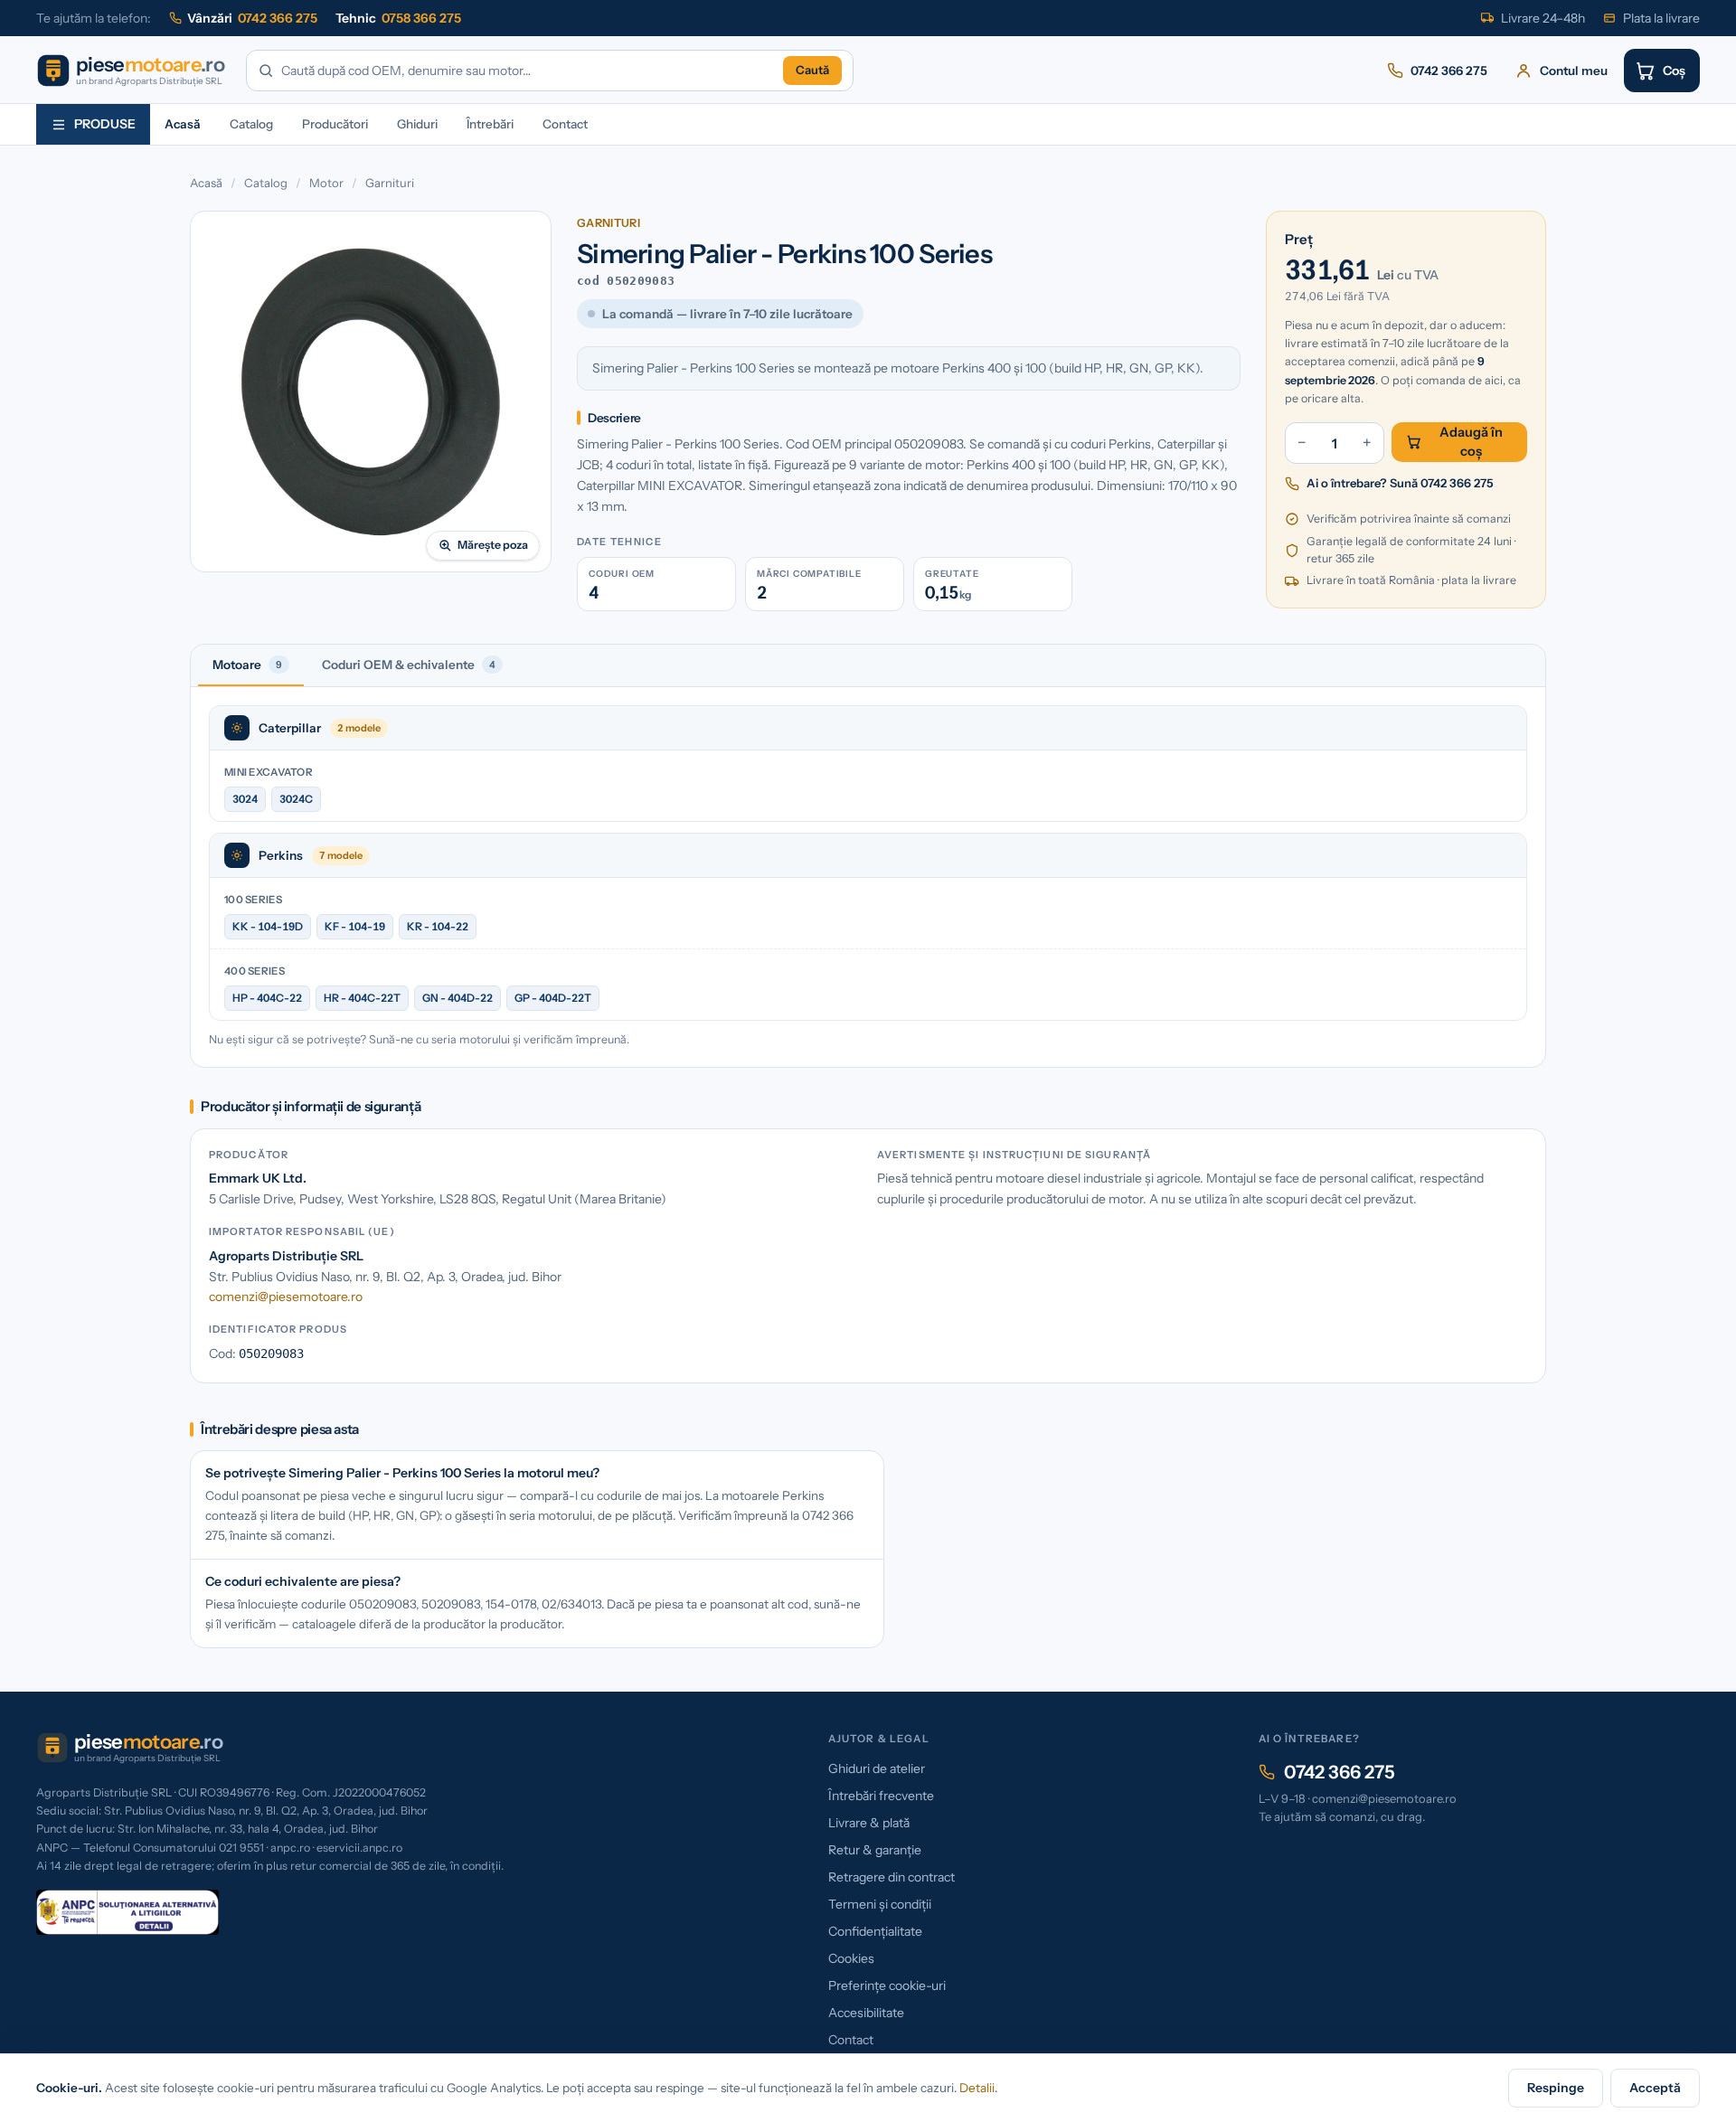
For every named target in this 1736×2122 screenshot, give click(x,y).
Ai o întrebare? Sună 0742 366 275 (1400, 483)
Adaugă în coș (1471, 442)
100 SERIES (253, 900)
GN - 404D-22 (458, 998)
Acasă (183, 124)
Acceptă (1655, 2088)
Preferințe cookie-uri (887, 1985)
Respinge (1556, 2088)
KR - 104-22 (438, 926)
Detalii (977, 2088)
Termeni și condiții (880, 1904)
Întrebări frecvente (881, 1796)
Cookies (851, 1958)
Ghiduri (417, 124)
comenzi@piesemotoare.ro (286, 1297)
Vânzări (252, 18)
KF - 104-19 (355, 926)
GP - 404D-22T (553, 998)
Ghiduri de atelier (877, 1768)
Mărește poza (493, 545)
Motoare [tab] (247, 665)
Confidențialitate (875, 1931)
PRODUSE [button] (105, 124)
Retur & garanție (875, 1850)
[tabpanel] (868, 877)
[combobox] (528, 71)
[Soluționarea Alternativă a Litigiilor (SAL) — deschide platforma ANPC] (127, 1912)
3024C (296, 799)
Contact (565, 124)
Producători (335, 124)
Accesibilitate (866, 2013)
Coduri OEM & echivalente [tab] (409, 665)
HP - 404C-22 (267, 998)
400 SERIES (255, 971)
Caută (812, 70)
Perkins (281, 855)
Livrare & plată (869, 1823)
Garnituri (390, 183)
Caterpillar (290, 728)
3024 (245, 799)
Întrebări (490, 124)
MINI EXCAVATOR (269, 772)
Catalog (251, 124)
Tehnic (398, 18)
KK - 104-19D (268, 926)
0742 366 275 (1340, 1772)
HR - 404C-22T (362, 998)
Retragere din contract (892, 1877)
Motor (326, 183)
